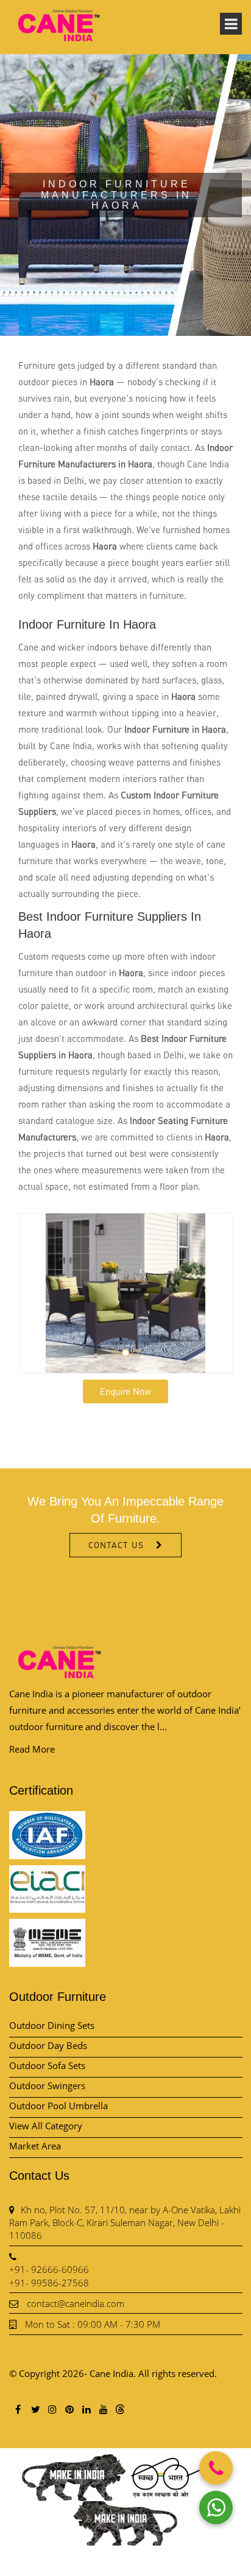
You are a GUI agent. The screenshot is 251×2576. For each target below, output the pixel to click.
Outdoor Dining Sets (52, 2025)
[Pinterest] (69, 2409)
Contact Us (116, 1545)
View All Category (46, 2126)
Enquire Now (125, 1391)
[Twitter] (35, 2409)
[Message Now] (216, 2508)
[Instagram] (52, 2409)
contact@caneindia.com (76, 2303)
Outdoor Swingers (47, 2086)
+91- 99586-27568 (49, 2283)
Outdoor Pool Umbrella (58, 2106)
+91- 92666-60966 (49, 2269)
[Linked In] (86, 2409)
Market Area (35, 2146)
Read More (32, 1749)
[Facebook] (18, 2409)
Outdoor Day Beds (48, 2045)
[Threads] (120, 2409)
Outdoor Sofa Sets (47, 2065)
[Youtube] (103, 2409)
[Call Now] (216, 2468)
